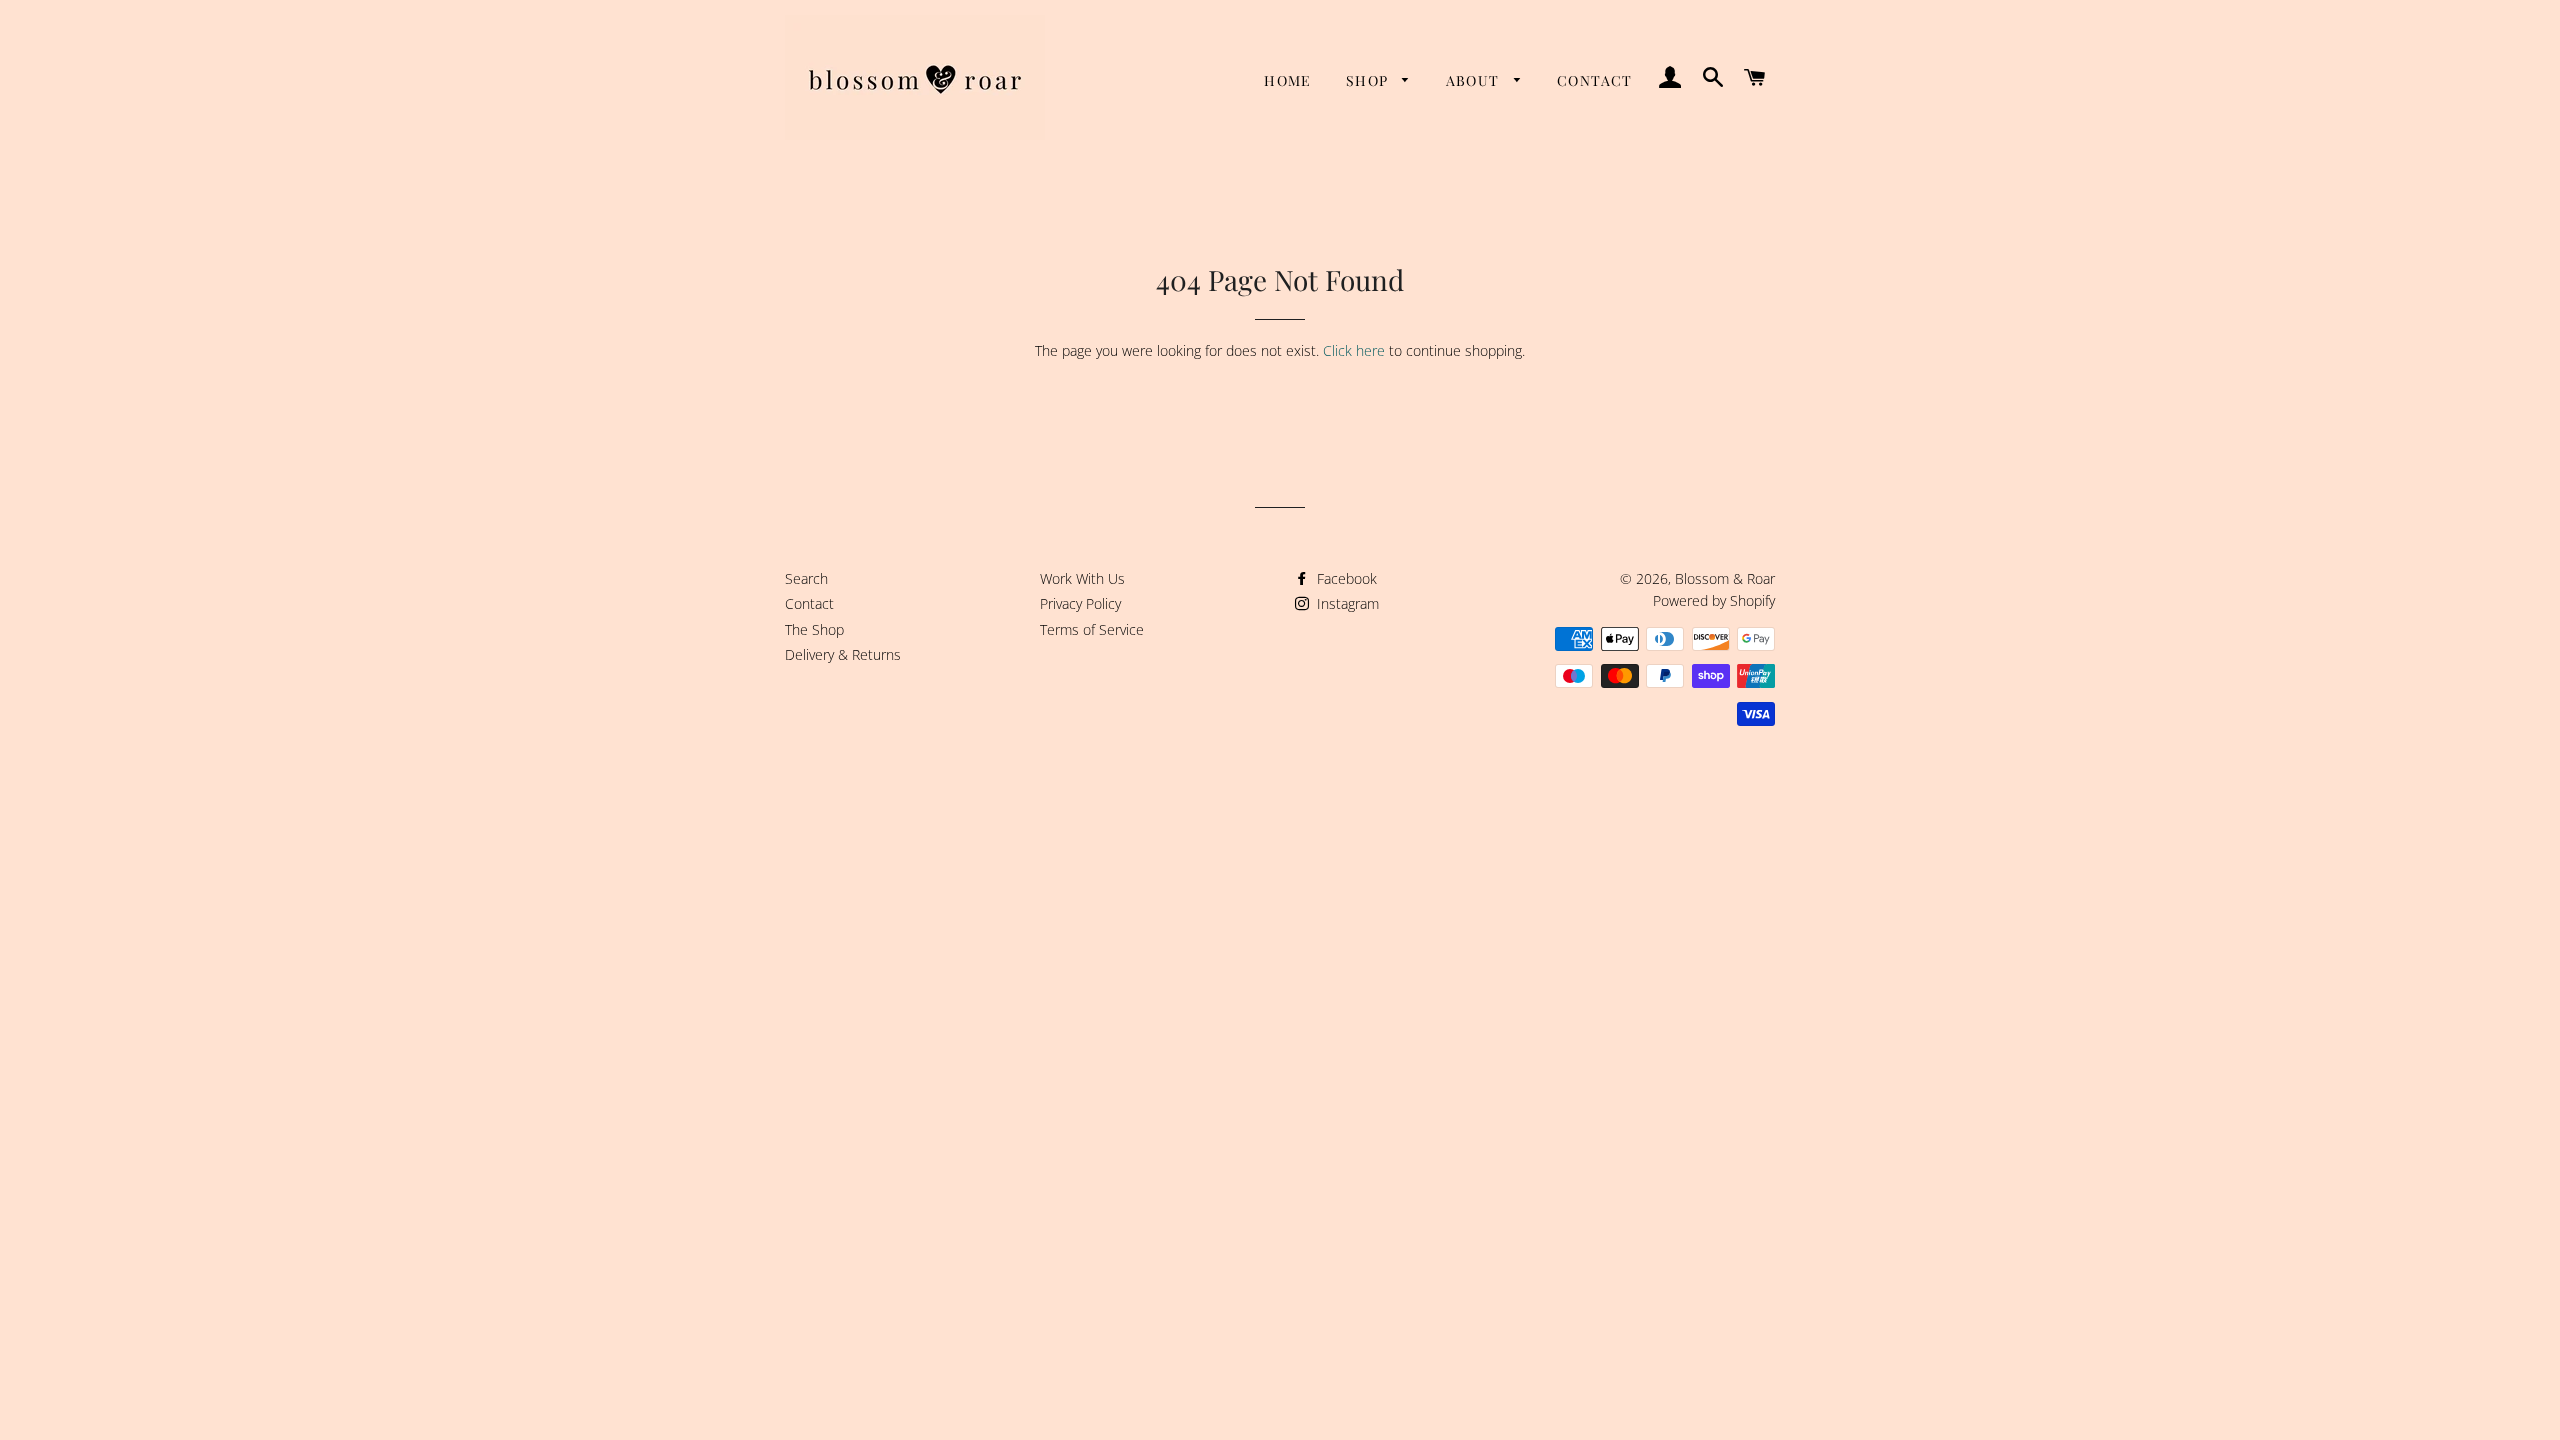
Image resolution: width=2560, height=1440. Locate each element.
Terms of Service (1092, 629)
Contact (1595, 80)
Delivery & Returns (843, 654)
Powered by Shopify (1714, 600)
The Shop (814, 629)
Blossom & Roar (1725, 578)
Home (1288, 80)
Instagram (1346, 603)
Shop (1369, 80)
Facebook (1345, 578)
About (1475, 80)
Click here (1354, 350)
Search (806, 578)
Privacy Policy (1080, 603)
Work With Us (1082, 578)
